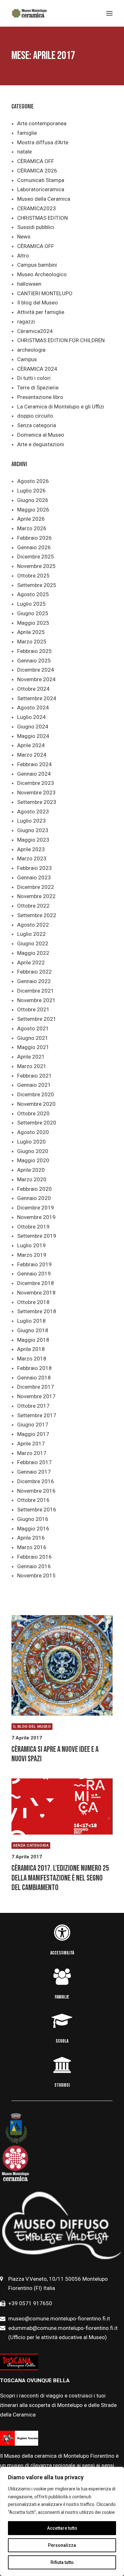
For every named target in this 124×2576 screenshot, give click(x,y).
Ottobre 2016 (33, 1500)
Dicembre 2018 (36, 1283)
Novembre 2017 (36, 1396)
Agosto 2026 (33, 481)
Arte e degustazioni (41, 444)
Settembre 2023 (37, 802)
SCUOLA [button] (62, 2041)
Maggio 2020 (33, 1160)
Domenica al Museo (41, 435)
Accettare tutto (62, 2528)
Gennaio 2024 (34, 774)
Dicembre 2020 (36, 1094)
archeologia (31, 350)
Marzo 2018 (32, 1359)
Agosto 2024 (33, 708)
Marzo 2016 (32, 1547)
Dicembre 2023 (36, 783)
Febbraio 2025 (34, 651)
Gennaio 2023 (34, 877)
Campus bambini (37, 265)
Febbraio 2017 (34, 1462)
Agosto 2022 (33, 925)
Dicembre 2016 (36, 1481)
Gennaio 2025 (34, 661)
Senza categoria (37, 425)
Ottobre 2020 (33, 1113)
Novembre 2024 (36, 679)
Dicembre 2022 (36, 887)
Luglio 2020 (31, 1142)
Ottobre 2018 (33, 1302)
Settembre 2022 (37, 915)
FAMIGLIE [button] (62, 1997)
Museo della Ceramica (44, 199)
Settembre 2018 (37, 1311)
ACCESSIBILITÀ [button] (62, 1953)
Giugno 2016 (33, 1519)
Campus (27, 359)
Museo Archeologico (42, 274)
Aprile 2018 (31, 1349)
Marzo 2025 (32, 642)
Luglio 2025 (31, 604)
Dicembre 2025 (36, 557)
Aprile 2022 (31, 962)
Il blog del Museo (38, 303)
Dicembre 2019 (36, 1208)
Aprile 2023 (31, 849)
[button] (62, 1665)
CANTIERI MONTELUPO (45, 293)
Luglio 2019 (31, 1245)
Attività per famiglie (41, 312)
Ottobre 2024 (33, 689)
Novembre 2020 (36, 1104)
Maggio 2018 (33, 1340)
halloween (29, 284)
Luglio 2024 (31, 717)
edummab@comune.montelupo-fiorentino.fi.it (64, 2328)
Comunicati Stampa (41, 180)
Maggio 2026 (33, 510)
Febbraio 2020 (34, 1189)
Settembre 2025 (37, 585)
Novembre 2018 (36, 1293)
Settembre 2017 (37, 1415)
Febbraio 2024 (34, 764)
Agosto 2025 (33, 594)
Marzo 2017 (32, 1453)
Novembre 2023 (36, 792)
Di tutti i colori (34, 378)
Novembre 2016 (36, 1491)
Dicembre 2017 (36, 1387)
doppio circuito (35, 416)
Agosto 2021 (33, 1028)
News (24, 237)
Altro (23, 256)
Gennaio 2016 (34, 1566)
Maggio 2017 (33, 1434)
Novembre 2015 (36, 1575)
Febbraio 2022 (34, 972)
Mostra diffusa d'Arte (43, 142)
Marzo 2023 (32, 858)
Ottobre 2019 (33, 1227)
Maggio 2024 (33, 736)
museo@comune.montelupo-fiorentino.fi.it (59, 2318)
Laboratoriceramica (41, 189)
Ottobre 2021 (33, 1009)
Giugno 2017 (33, 1425)
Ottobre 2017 (33, 1406)
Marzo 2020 (32, 1179)
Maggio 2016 (33, 1529)
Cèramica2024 (35, 331)
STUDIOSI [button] (62, 2085)
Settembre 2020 (37, 1123)
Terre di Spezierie (38, 388)
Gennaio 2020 (34, 1198)
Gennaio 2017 (34, 1472)
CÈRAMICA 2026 (37, 171)
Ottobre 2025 (33, 576)
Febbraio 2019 (34, 1264)
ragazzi (26, 322)
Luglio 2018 (31, 1321)
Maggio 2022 (33, 953)
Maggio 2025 (33, 623)
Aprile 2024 (31, 745)
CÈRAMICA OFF (36, 161)
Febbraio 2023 (34, 868)
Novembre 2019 (36, 1217)
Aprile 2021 (31, 1057)
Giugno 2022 (33, 943)
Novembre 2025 (36, 566)
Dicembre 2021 (36, 991)
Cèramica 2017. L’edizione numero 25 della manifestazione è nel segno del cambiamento (60, 1878)
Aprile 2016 (31, 1538)
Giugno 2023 (33, 830)
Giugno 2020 (33, 1151)
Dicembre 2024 (36, 670)
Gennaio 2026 (34, 547)
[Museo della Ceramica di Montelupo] (29, 13)
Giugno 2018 (33, 1330)
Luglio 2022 (31, 934)
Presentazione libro (40, 397)
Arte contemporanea (42, 123)
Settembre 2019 (37, 1236)
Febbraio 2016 (34, 1557)
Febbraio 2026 (34, 538)
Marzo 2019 (32, 1255)
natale (24, 152)
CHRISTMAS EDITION (42, 218)
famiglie (27, 133)
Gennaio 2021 (34, 1085)
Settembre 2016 (37, 1510)
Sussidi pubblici (36, 227)
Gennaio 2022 (34, 981)
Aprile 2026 (31, 519)
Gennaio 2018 (34, 1378)
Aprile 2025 (31, 632)
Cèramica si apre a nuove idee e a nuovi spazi (55, 1754)
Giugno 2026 (33, 500)
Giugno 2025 (33, 613)
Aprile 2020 (31, 1170)
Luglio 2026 (31, 491)
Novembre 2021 (36, 1000)
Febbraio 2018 (34, 1368)
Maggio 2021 (33, 1047)
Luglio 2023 (31, 821)
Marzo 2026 (32, 528)
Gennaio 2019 (34, 1274)
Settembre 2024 (37, 698)
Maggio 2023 (33, 840)
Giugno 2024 (33, 727)
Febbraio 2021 (34, 1076)
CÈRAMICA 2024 (37, 369)
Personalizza (62, 2545)
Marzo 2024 (32, 755)
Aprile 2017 (31, 1444)
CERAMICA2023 (37, 208)
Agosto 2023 (33, 812)
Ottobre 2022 (33, 906)
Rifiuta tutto (62, 2562)
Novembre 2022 (36, 896)
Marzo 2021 (32, 1066)
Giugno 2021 (33, 1038)
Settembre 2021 (37, 1019)
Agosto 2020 (33, 1132)
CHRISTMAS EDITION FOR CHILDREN (61, 340)
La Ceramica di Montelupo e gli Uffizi (61, 407)
